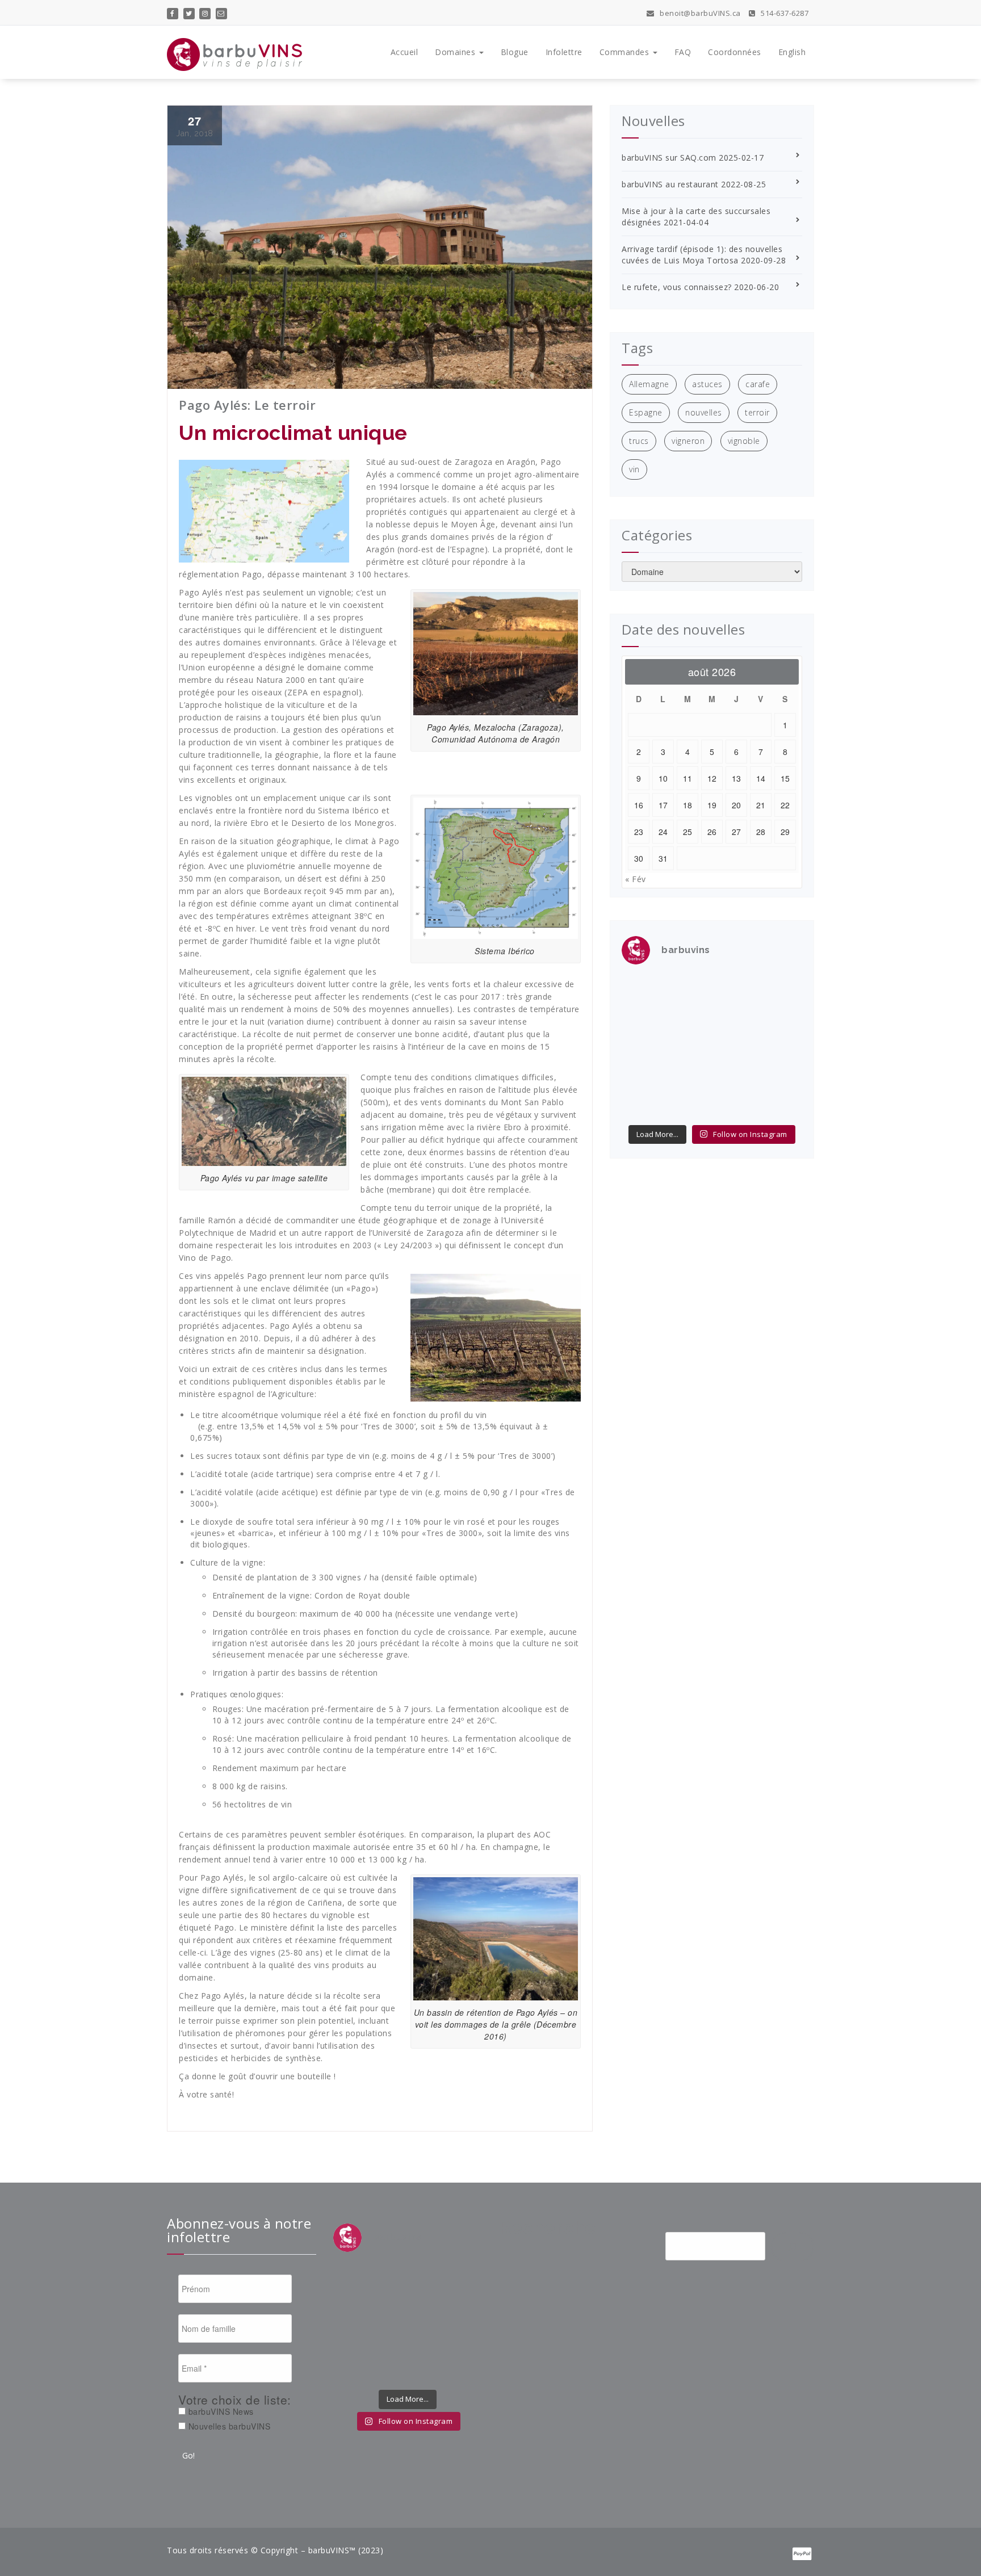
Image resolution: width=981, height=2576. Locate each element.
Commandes (626, 52)
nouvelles (704, 412)
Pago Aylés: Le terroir (247, 405)
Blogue (515, 52)
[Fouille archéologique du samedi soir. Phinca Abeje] (782, 1018)
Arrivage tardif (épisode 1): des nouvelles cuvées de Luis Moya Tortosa (702, 255)
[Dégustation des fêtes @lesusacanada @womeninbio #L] (689, 1075)
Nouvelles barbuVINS (228, 2426)
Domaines (456, 52)
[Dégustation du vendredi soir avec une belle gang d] (735, 1104)
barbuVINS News (220, 2411)
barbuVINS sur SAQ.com (669, 158)
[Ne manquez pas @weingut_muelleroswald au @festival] (642, 1018)
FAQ (683, 52)
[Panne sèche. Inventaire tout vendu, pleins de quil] (782, 1075)
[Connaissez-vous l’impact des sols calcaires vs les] (782, 989)
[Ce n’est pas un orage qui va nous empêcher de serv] (782, 1104)
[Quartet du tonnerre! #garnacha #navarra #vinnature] (642, 1047)
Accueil (404, 52)
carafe (758, 384)
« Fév (636, 879)
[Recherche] (793, 2247)
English (792, 52)
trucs (639, 441)
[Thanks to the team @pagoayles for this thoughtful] (642, 1104)
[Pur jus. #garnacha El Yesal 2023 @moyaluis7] (735, 1047)
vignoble (744, 441)
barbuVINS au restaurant (670, 184)
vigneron (688, 441)
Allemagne (649, 384)
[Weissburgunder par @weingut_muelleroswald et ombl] (689, 1018)
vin (634, 469)
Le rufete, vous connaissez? (677, 287)
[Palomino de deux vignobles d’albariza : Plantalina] (689, 1104)
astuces (707, 384)
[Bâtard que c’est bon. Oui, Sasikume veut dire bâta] (642, 989)
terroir (757, 412)
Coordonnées (735, 52)
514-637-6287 (784, 13)
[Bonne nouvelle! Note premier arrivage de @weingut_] (735, 1018)
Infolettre (564, 52)
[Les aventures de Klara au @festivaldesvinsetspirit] (735, 989)
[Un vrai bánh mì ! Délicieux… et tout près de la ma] (735, 1075)
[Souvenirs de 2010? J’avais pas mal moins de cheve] (689, 989)
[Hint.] (642, 1075)
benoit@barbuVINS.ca (699, 13)
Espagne (646, 412)
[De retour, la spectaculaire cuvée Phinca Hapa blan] (782, 1047)
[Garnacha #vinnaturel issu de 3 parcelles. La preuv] (689, 1047)
